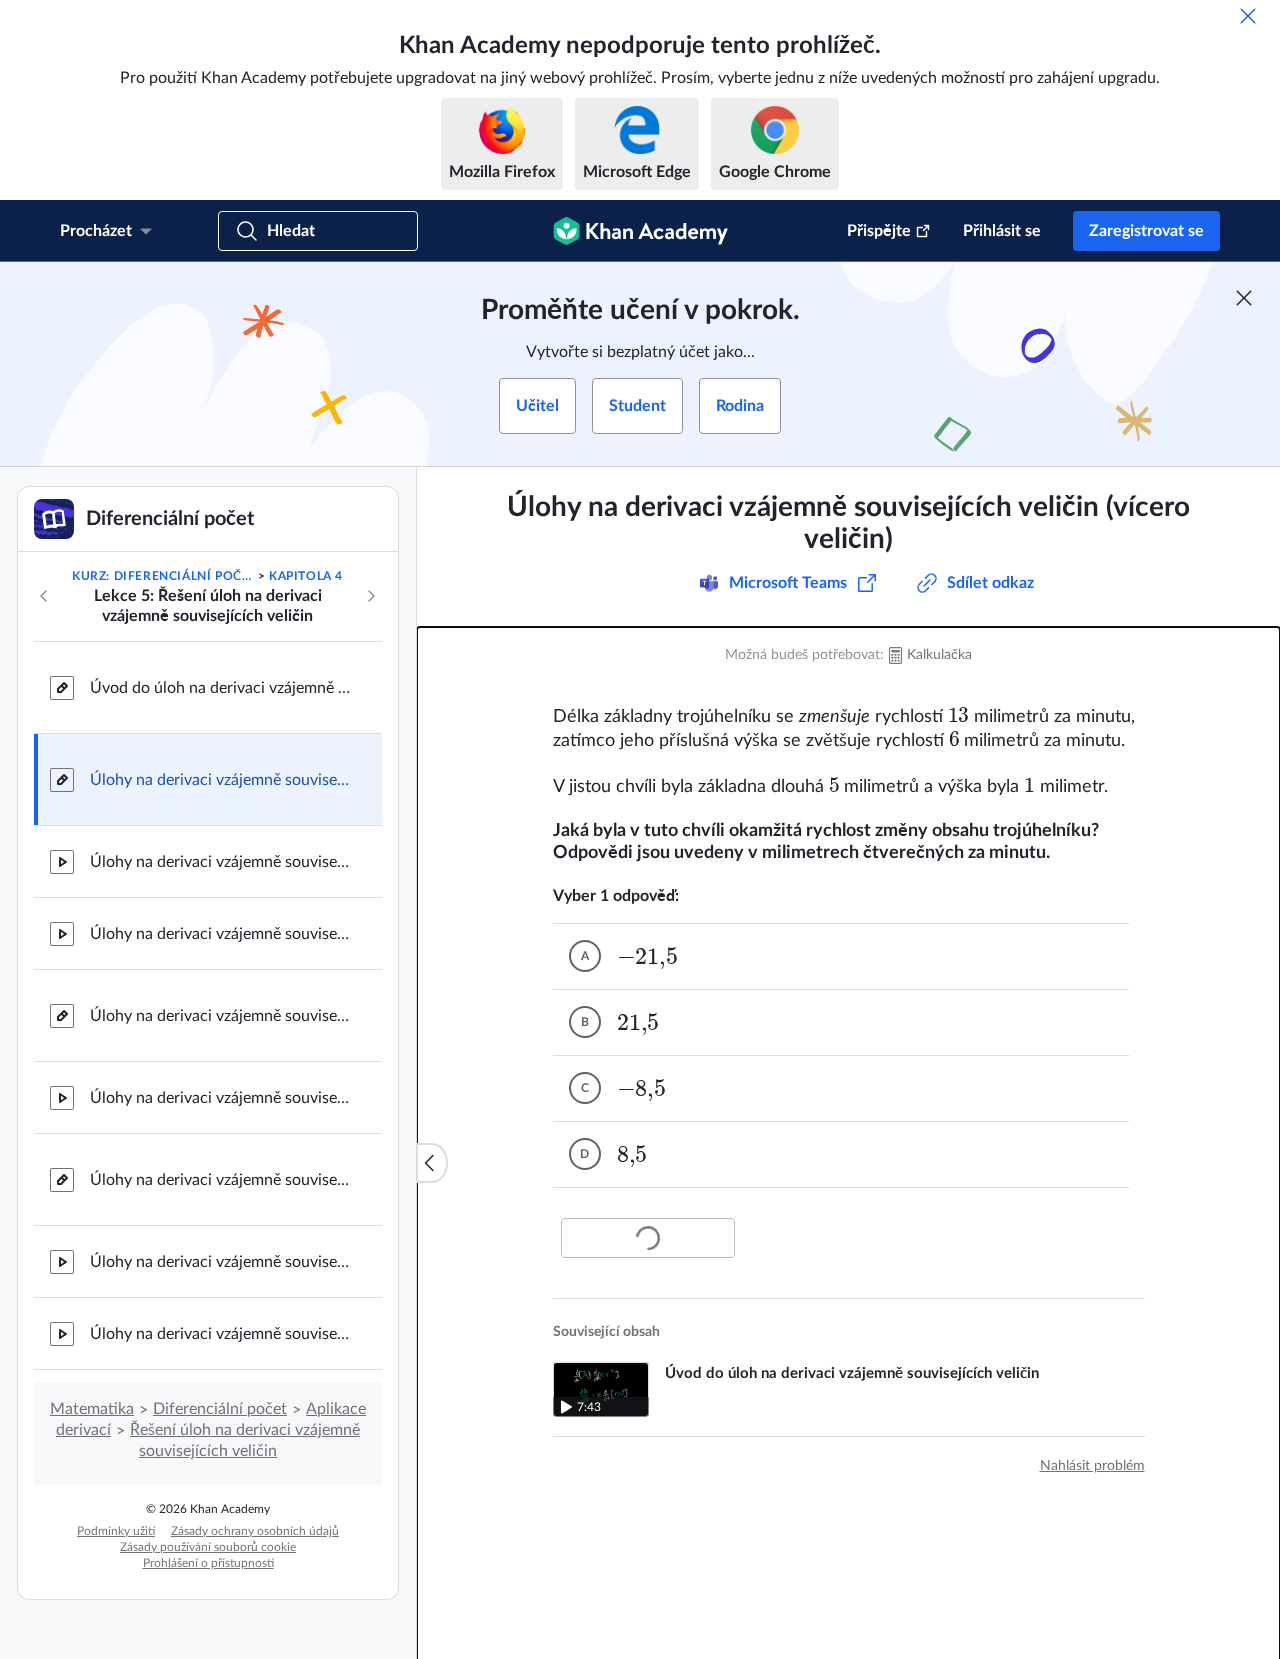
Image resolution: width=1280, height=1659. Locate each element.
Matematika (92, 1409)
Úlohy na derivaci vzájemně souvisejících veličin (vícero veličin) (220, 780)
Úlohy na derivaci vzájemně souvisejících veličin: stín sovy (220, 1262)
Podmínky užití (116, 1531)
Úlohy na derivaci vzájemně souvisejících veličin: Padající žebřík (220, 934)
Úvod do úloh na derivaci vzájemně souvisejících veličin (220, 688)
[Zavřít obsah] (432, 1163)
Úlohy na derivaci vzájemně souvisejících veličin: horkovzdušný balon (220, 1334)
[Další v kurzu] (371, 596)
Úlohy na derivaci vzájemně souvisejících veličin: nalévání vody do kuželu (220, 1098)
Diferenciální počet (220, 1409)
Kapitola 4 (306, 576)
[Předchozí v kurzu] (44, 596)
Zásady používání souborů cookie (208, 1547)
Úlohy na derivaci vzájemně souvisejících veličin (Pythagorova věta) (220, 1016)
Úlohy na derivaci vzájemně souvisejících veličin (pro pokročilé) (220, 1180)
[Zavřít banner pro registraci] (1244, 298)
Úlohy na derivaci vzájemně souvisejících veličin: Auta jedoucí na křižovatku (220, 862)
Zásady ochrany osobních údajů (255, 1531)
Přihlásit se (1002, 231)
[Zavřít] (1248, 16)
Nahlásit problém (1092, 1466)
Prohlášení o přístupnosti (208, 1563)
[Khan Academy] (640, 231)
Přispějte (879, 231)
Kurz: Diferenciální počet (163, 576)
